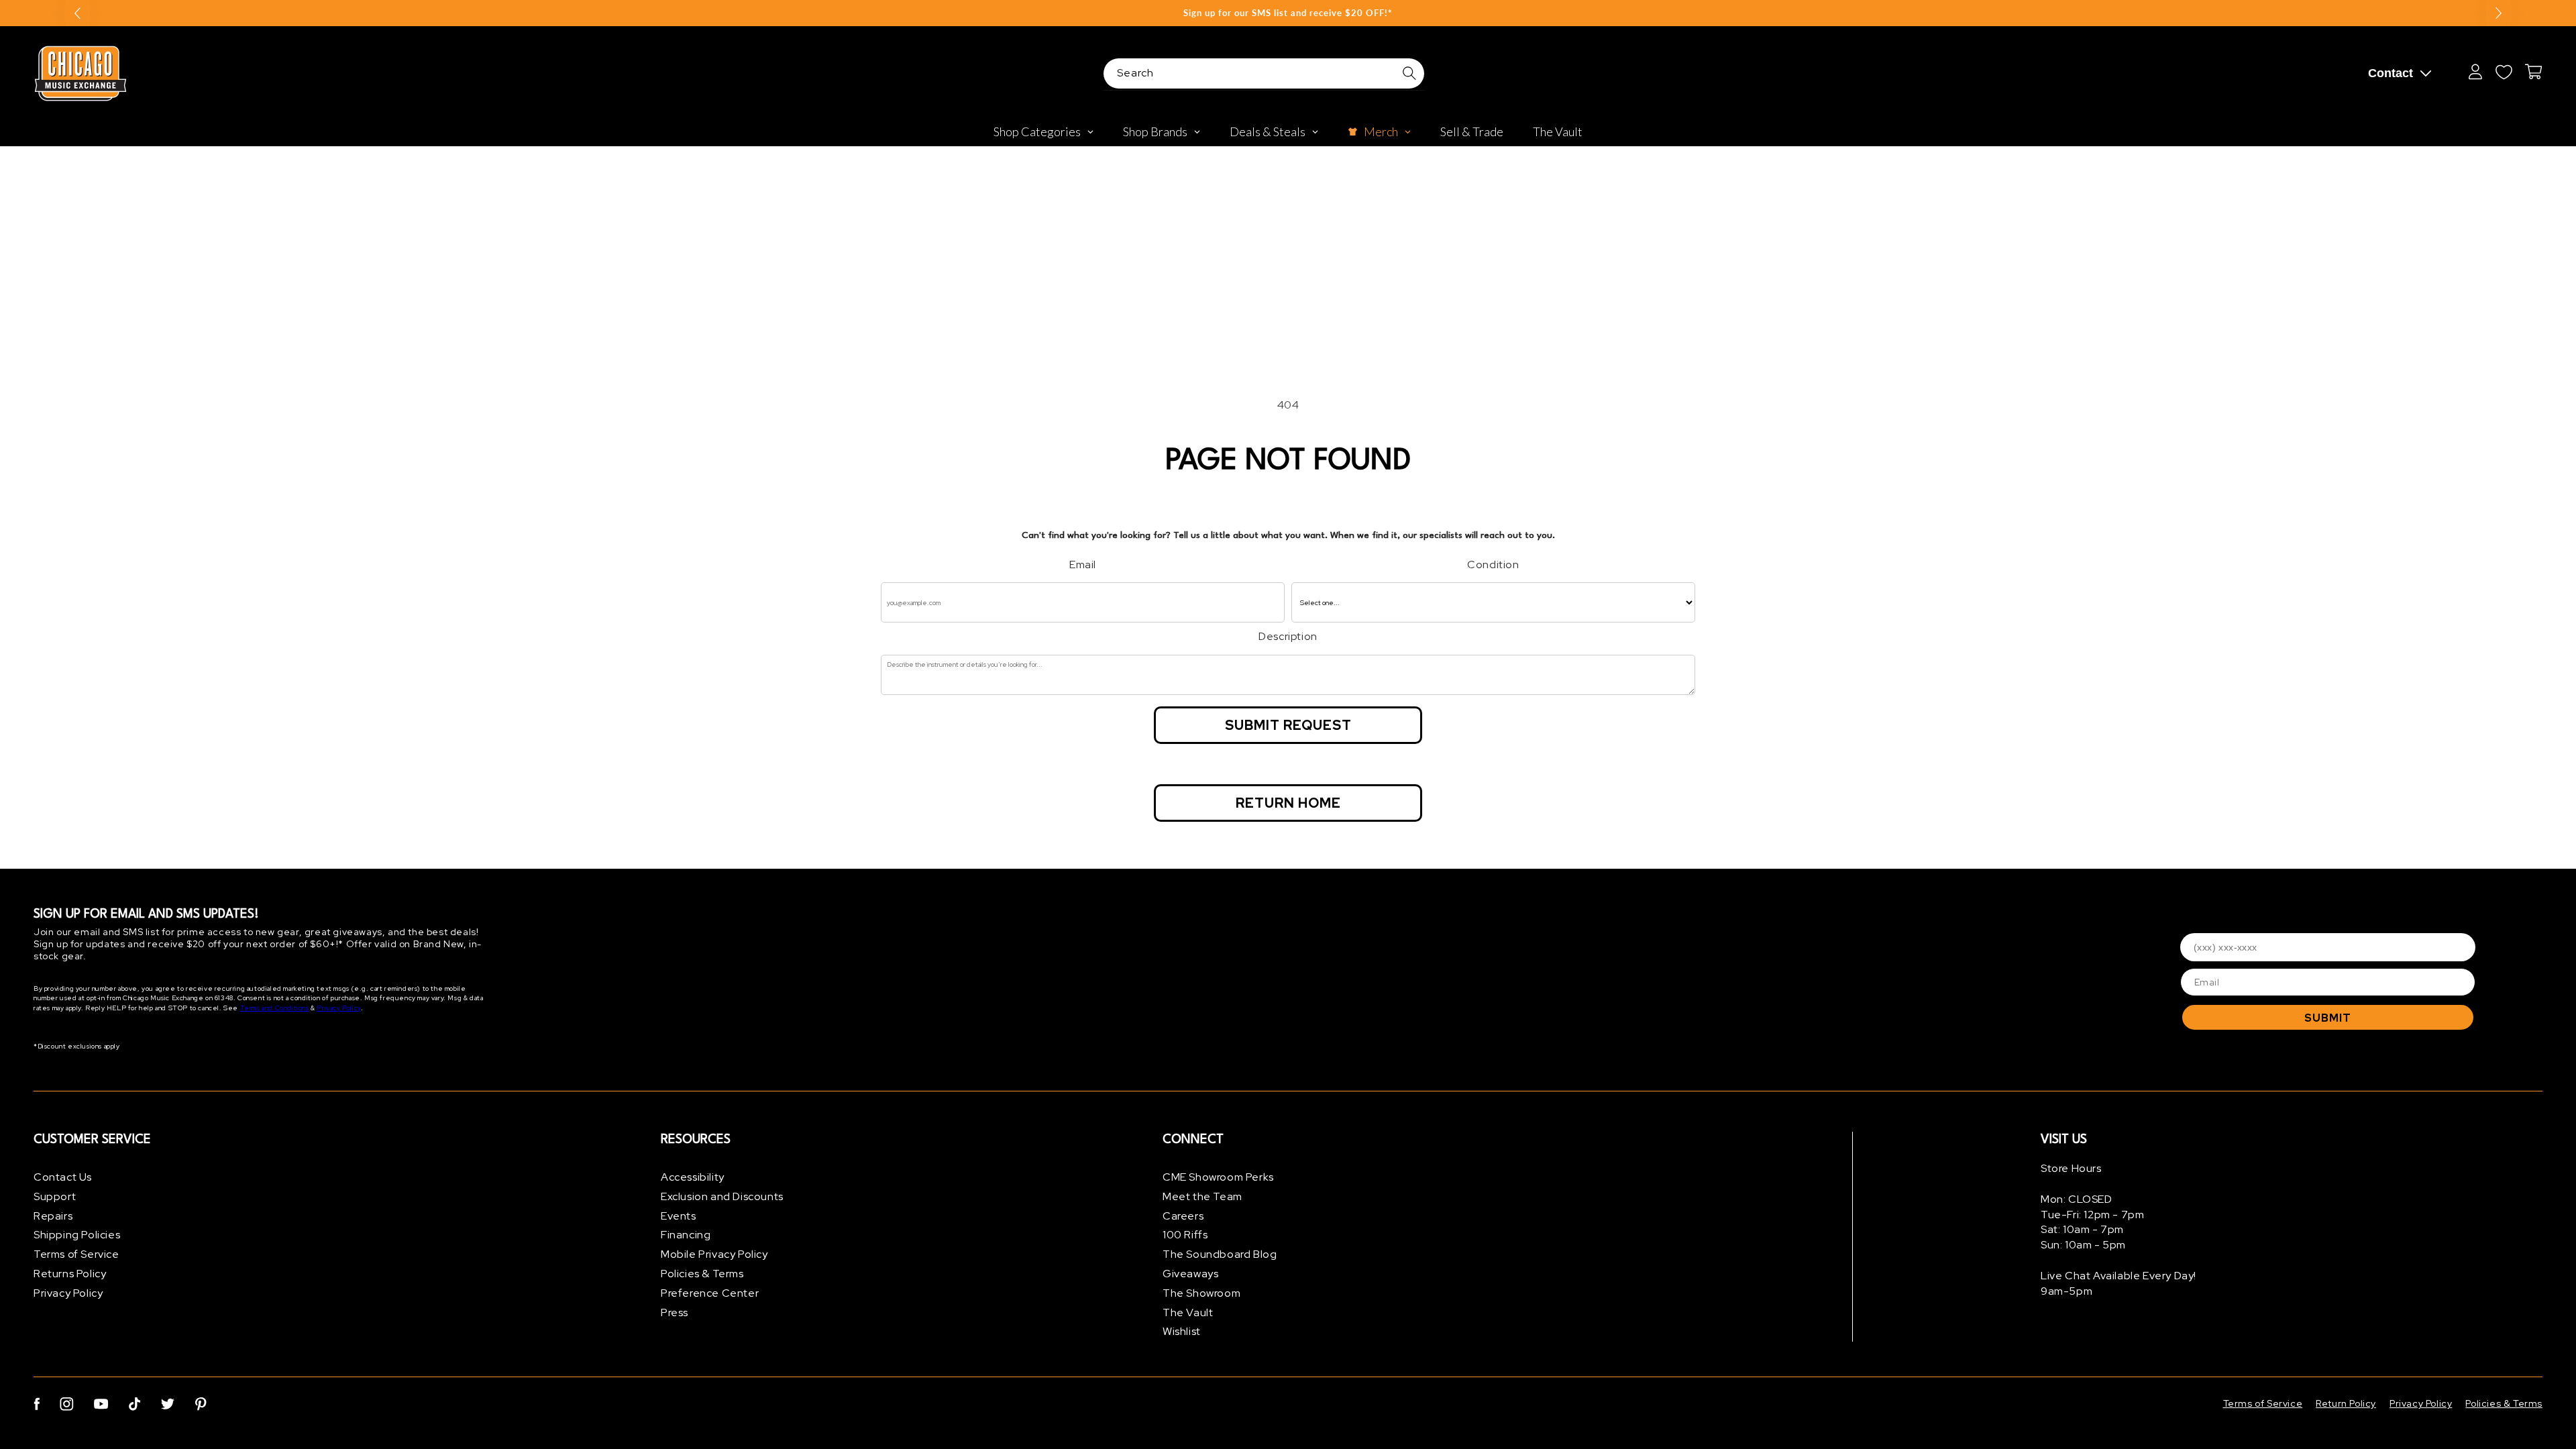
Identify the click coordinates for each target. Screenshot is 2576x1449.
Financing (686, 1235)
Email (1083, 565)
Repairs (53, 1216)
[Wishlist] (2504, 72)
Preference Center (710, 1293)
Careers (1183, 1216)
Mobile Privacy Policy (714, 1254)
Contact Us (63, 1177)
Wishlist (1182, 1331)
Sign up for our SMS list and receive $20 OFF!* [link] (1288, 13)
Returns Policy (70, 1274)
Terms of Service (76, 1254)
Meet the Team (1202, 1196)
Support (55, 1196)
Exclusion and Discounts (722, 1196)
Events (679, 1216)
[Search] (1409, 73)
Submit (2328, 1018)
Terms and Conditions (275, 1008)
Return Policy (2346, 1403)
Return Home (1288, 803)
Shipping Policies (77, 1235)
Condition (1493, 565)
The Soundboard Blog (1220, 1254)
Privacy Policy (338, 1008)
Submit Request (1288, 725)
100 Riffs (1185, 1235)
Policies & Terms (702, 1274)
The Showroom (1201, 1293)
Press (675, 1312)
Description (1288, 636)
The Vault (1188, 1312)
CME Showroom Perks (1218, 1177)
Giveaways (1190, 1274)
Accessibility (693, 1177)
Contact (2391, 73)
